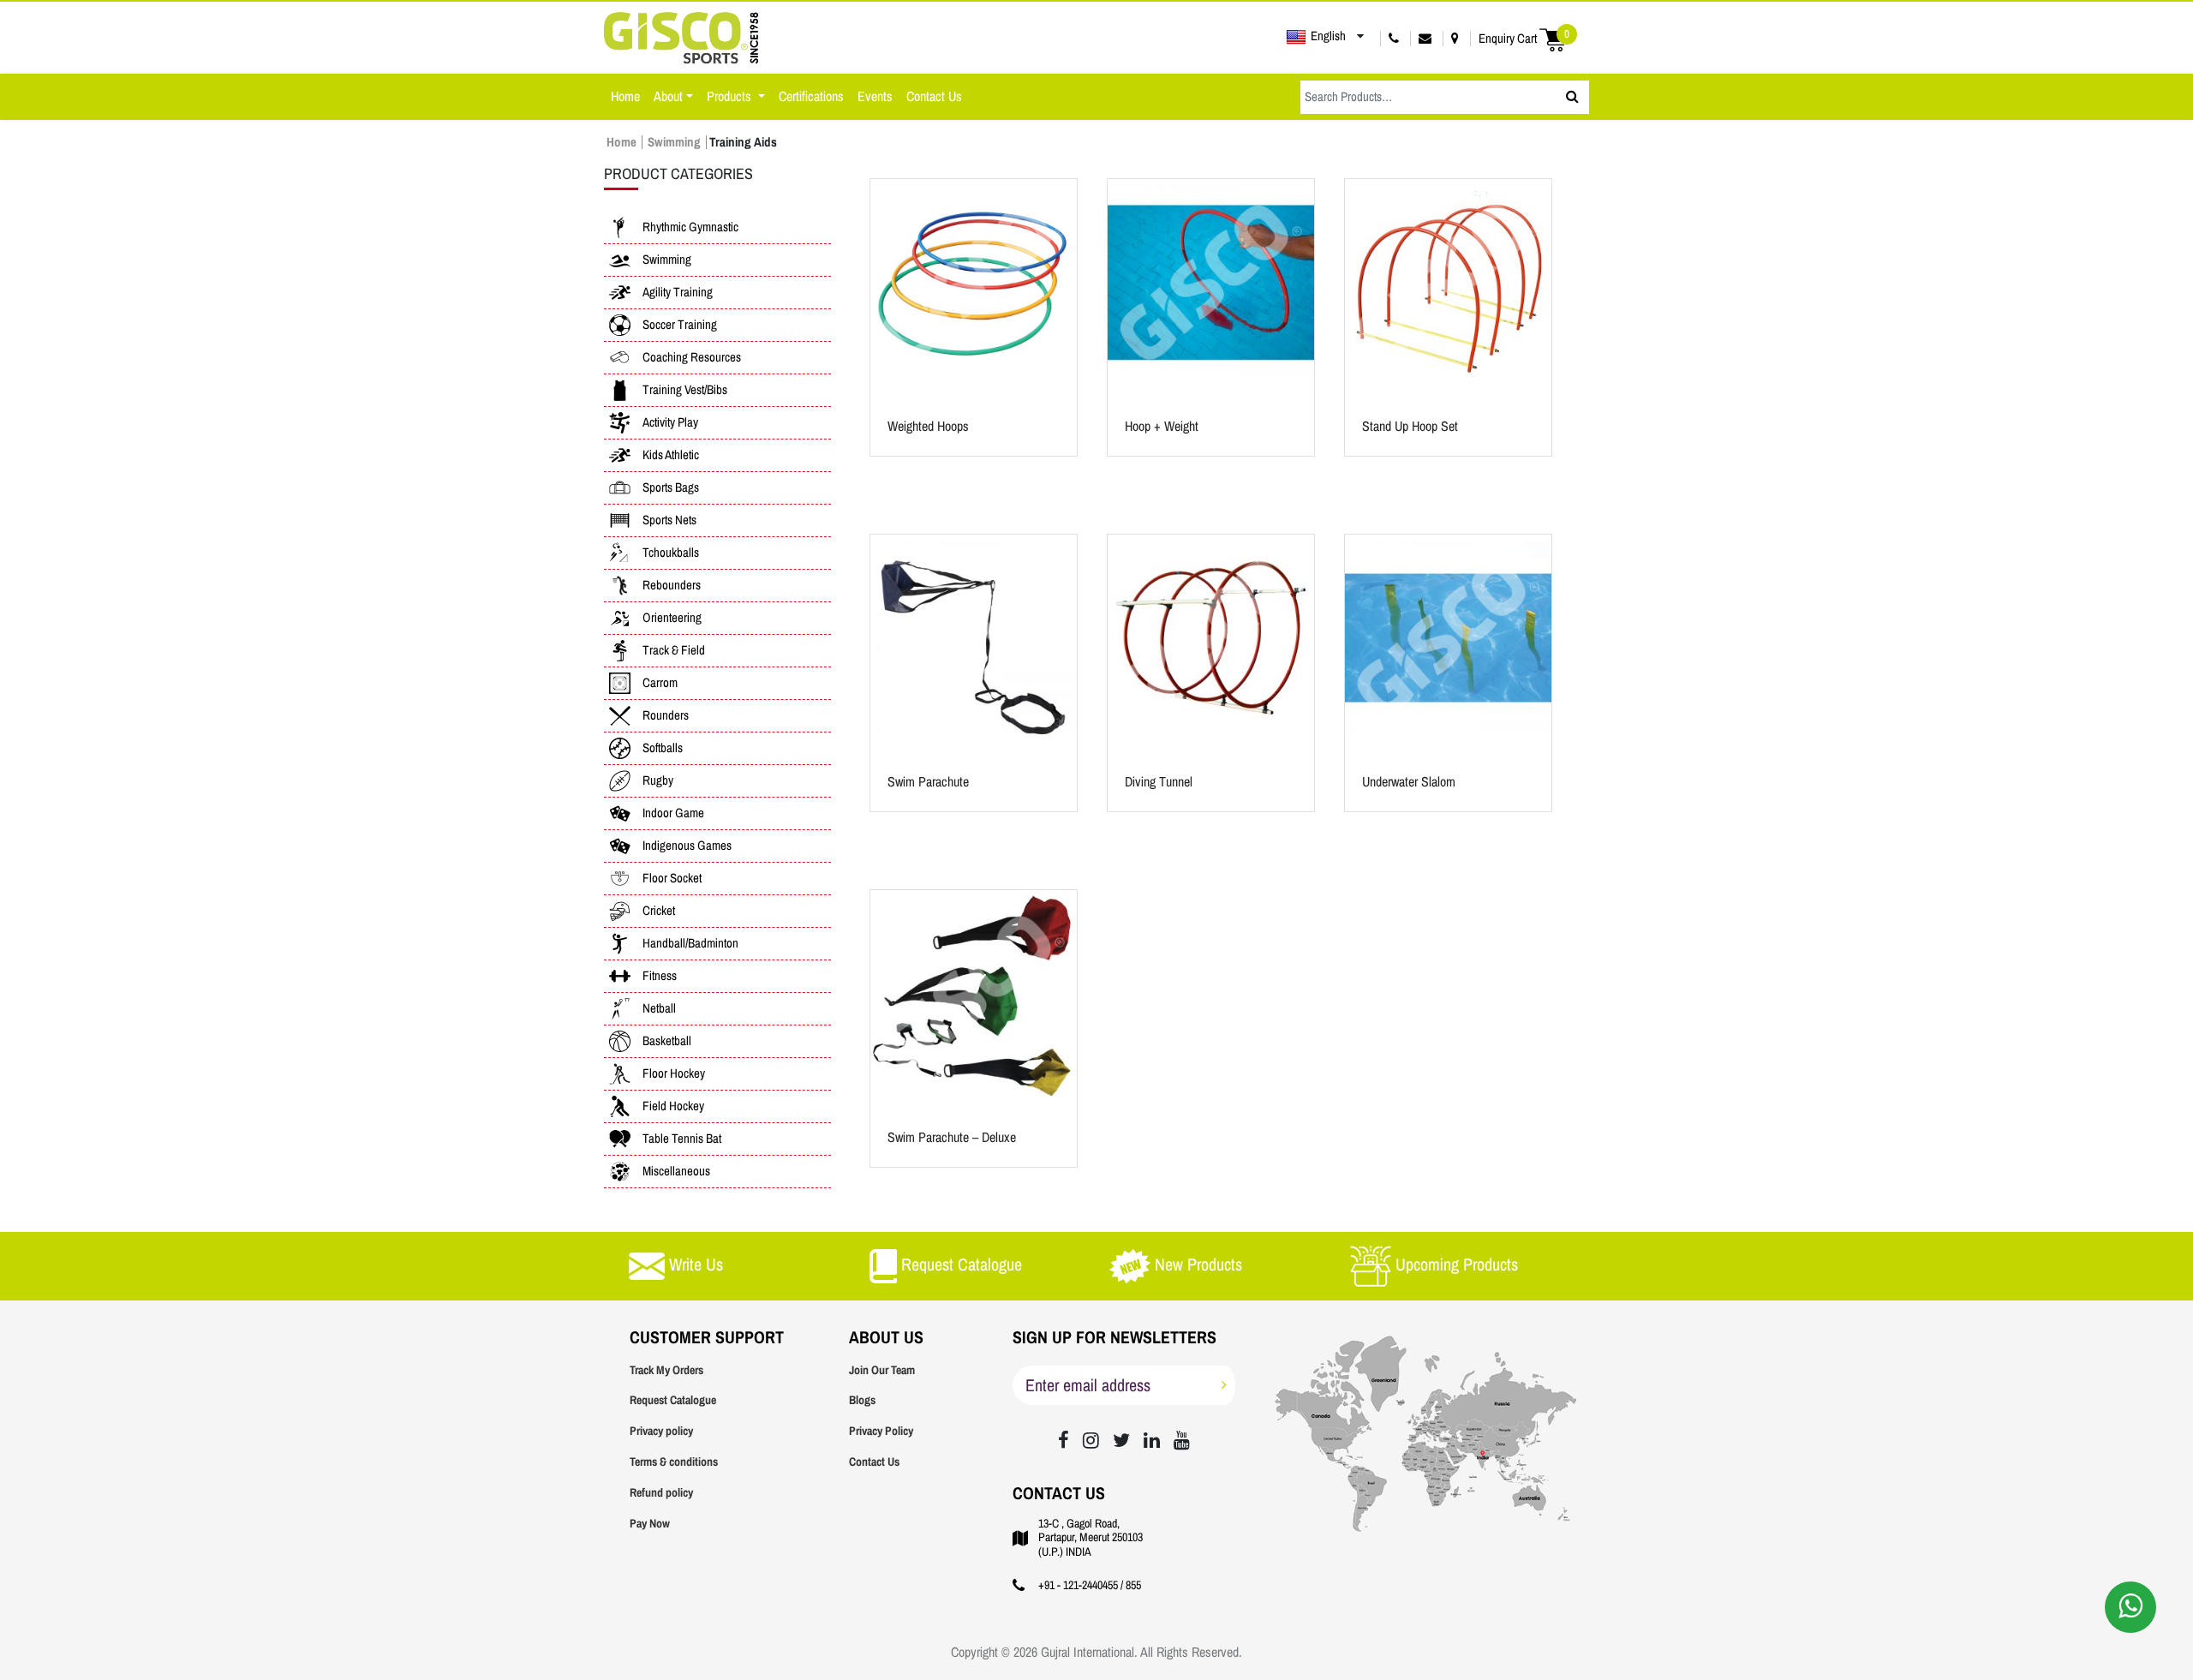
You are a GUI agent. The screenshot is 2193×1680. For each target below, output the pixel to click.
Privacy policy (661, 1431)
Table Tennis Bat (682, 1139)
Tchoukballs (671, 553)
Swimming (674, 142)
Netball (659, 1008)
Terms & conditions (674, 1462)
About (668, 96)
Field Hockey (673, 1106)
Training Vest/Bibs (685, 390)
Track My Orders (666, 1370)
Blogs (862, 1400)
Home (625, 96)
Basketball (667, 1041)
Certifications (811, 96)
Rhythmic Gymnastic (690, 227)
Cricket (659, 911)
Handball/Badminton (690, 943)
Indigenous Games (687, 846)
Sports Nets (669, 520)
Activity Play (670, 422)
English (1328, 36)
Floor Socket (672, 878)
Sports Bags (671, 487)
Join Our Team (882, 1370)
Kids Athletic (671, 455)
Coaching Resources (692, 357)
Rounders (666, 715)
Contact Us (934, 96)
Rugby (658, 780)
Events (875, 96)
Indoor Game (673, 813)
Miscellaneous (676, 1171)
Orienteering (672, 618)
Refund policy (661, 1493)
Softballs (663, 748)
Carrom (660, 683)
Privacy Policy (881, 1431)
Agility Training (678, 292)
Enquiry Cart (1524, 38)
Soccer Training (680, 325)
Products (731, 96)
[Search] (1572, 97)
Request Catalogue (673, 1400)
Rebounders (672, 585)
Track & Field (674, 650)
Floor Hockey (674, 1073)
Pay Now (650, 1524)
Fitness (660, 976)
